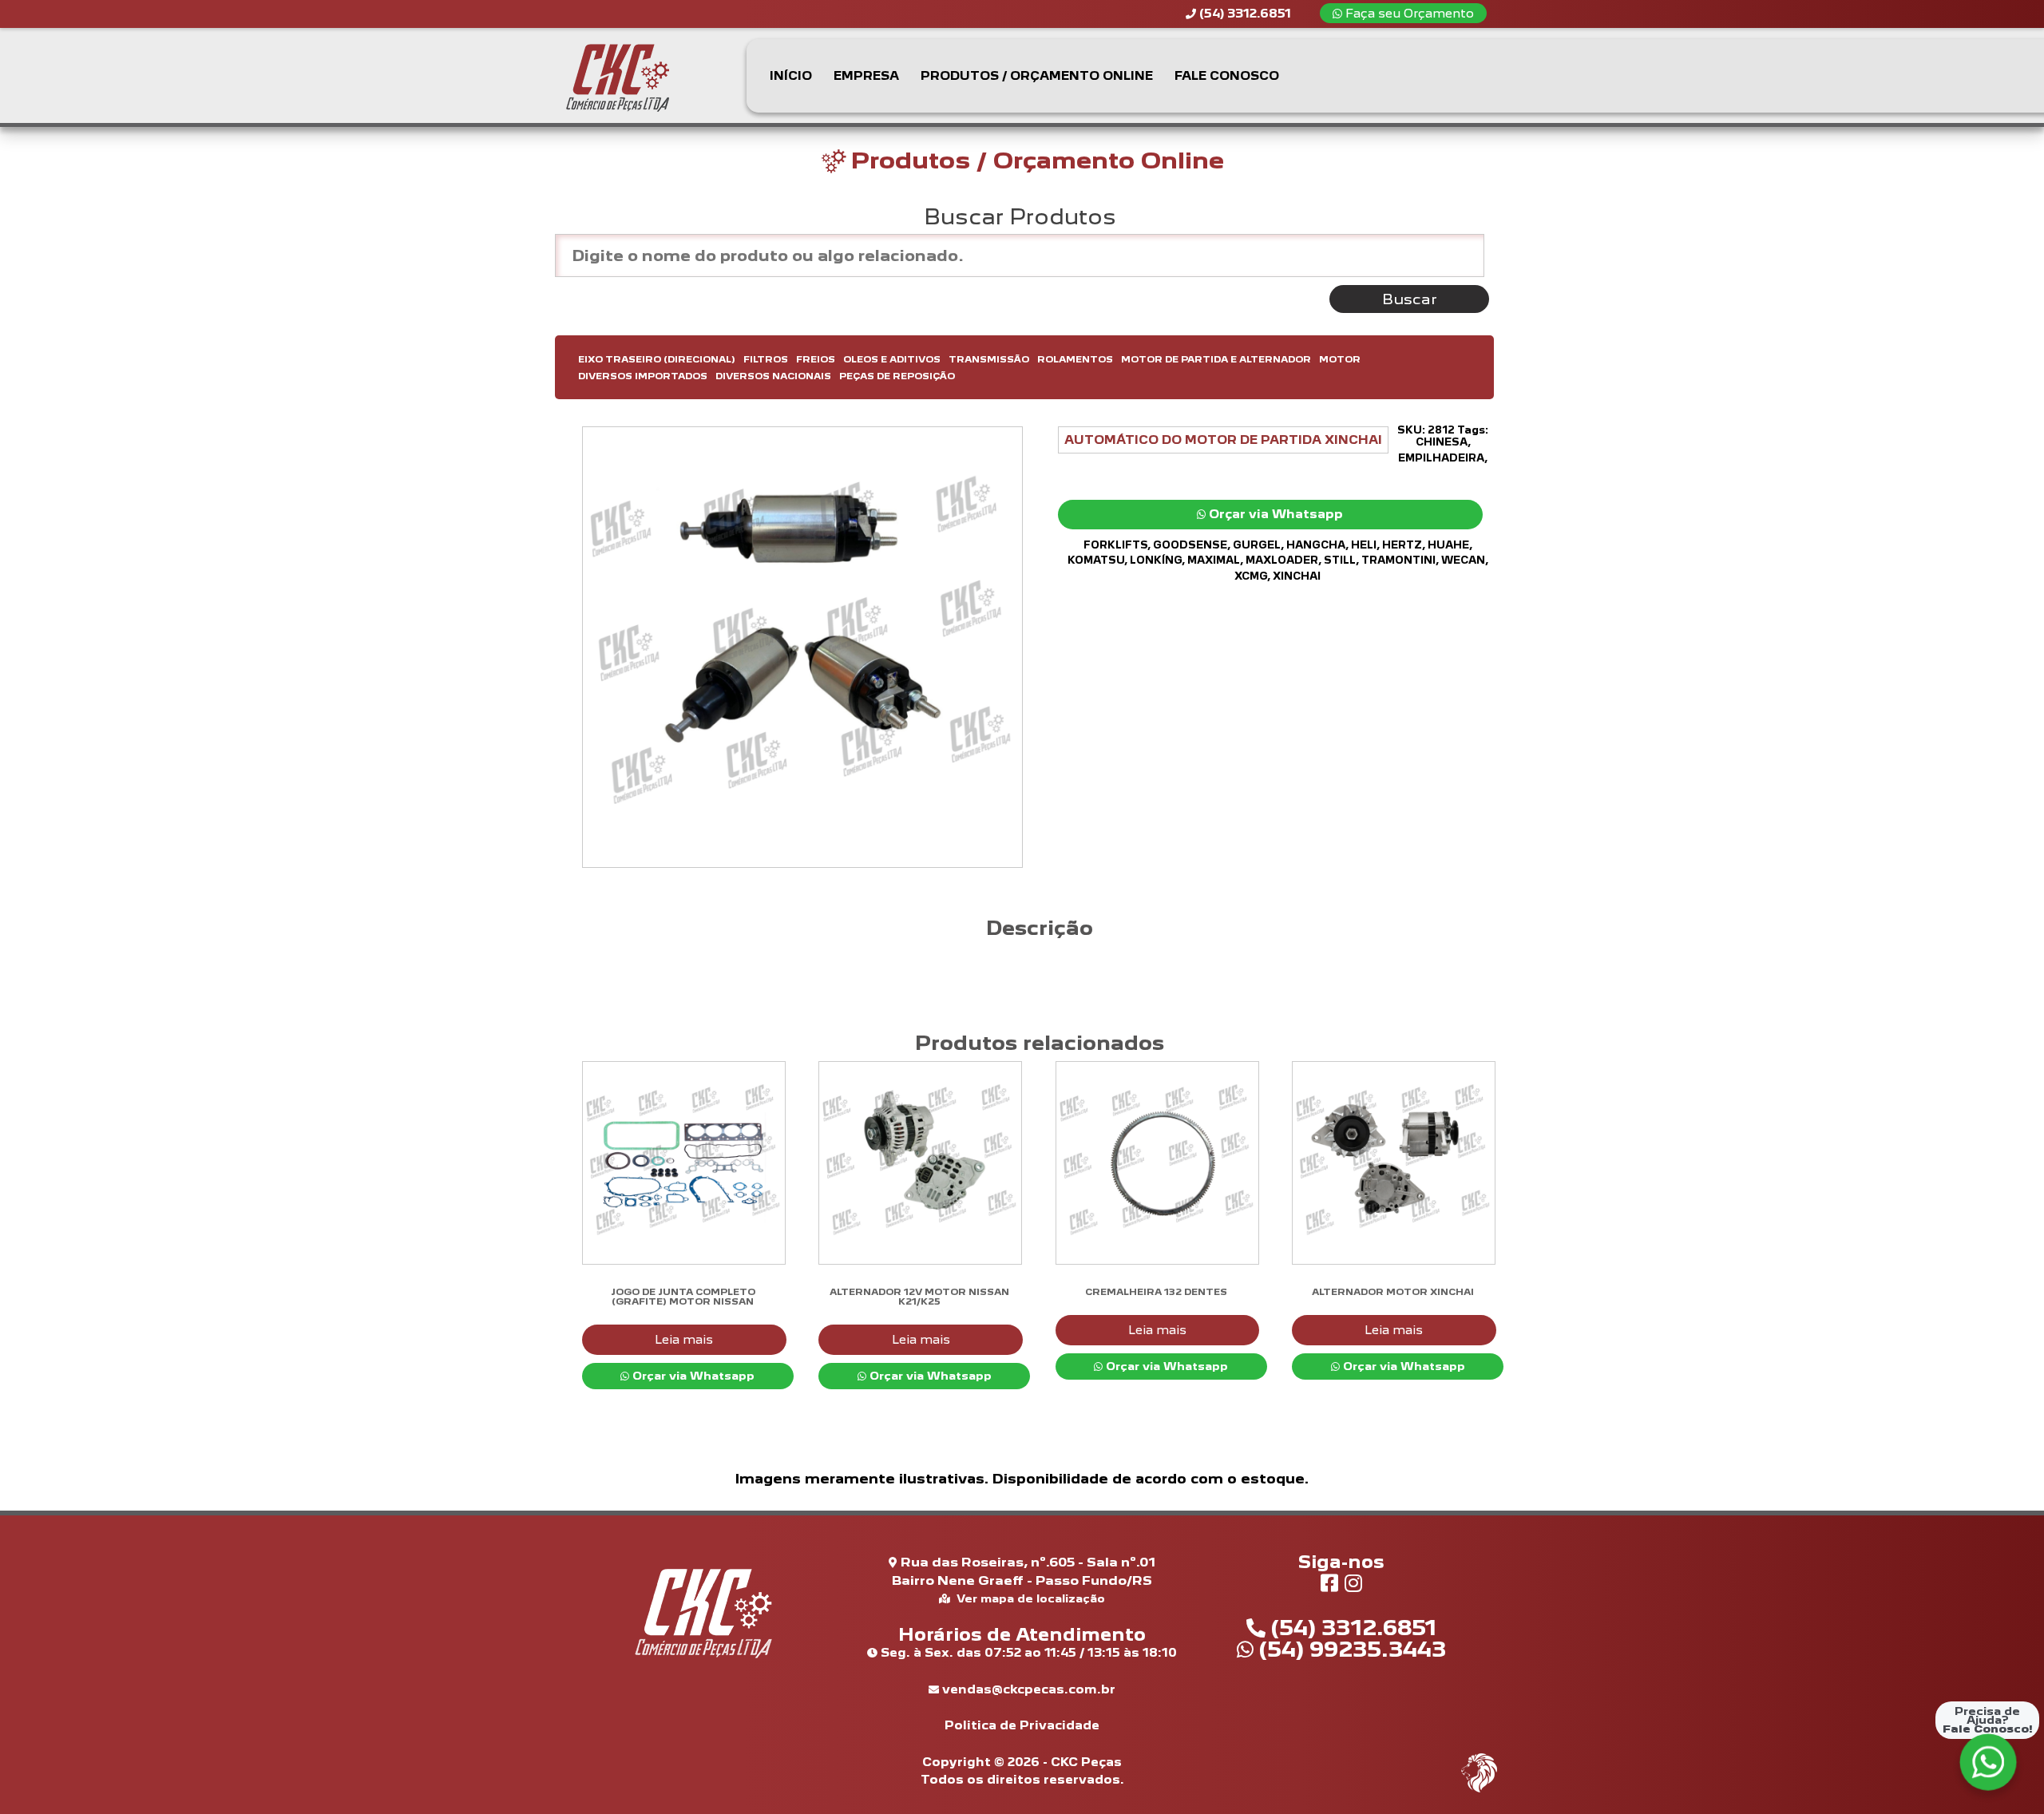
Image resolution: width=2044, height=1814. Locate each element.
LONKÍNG (1156, 560)
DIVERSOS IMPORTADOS (643, 376)
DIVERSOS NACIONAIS (773, 376)
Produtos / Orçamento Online (1037, 75)
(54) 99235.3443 (1350, 1649)
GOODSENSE (1190, 545)
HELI (1364, 545)
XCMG (1251, 576)
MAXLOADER (1282, 560)
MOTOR (1340, 359)
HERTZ (1402, 545)
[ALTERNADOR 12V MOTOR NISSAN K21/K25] (919, 1163)
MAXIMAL (1214, 560)
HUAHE (1448, 545)
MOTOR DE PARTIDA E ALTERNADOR (1216, 359)
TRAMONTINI (1398, 560)
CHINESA (1442, 442)
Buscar (1410, 299)
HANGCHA (1316, 545)
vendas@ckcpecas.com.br (1027, 1689)
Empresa (866, 75)
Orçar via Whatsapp (1274, 514)
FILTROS (766, 359)
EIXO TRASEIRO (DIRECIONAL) (657, 359)
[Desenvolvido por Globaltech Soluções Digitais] (1479, 1790)
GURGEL (1257, 545)
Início (791, 75)
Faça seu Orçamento (1408, 13)
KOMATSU (1096, 560)
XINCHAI (1297, 576)
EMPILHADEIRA (1441, 458)
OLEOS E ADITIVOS (892, 359)
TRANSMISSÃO (989, 359)
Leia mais (684, 1339)
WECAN (1463, 560)
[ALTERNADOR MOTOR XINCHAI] (1393, 1163)
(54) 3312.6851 (1351, 1627)
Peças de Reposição (897, 376)
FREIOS (816, 359)
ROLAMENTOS (1075, 359)
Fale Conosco (1227, 75)
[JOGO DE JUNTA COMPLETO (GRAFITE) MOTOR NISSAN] (683, 1163)
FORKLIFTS (1115, 545)
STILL (1340, 560)
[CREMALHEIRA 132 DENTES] (1157, 1163)
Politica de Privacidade (1022, 1725)
